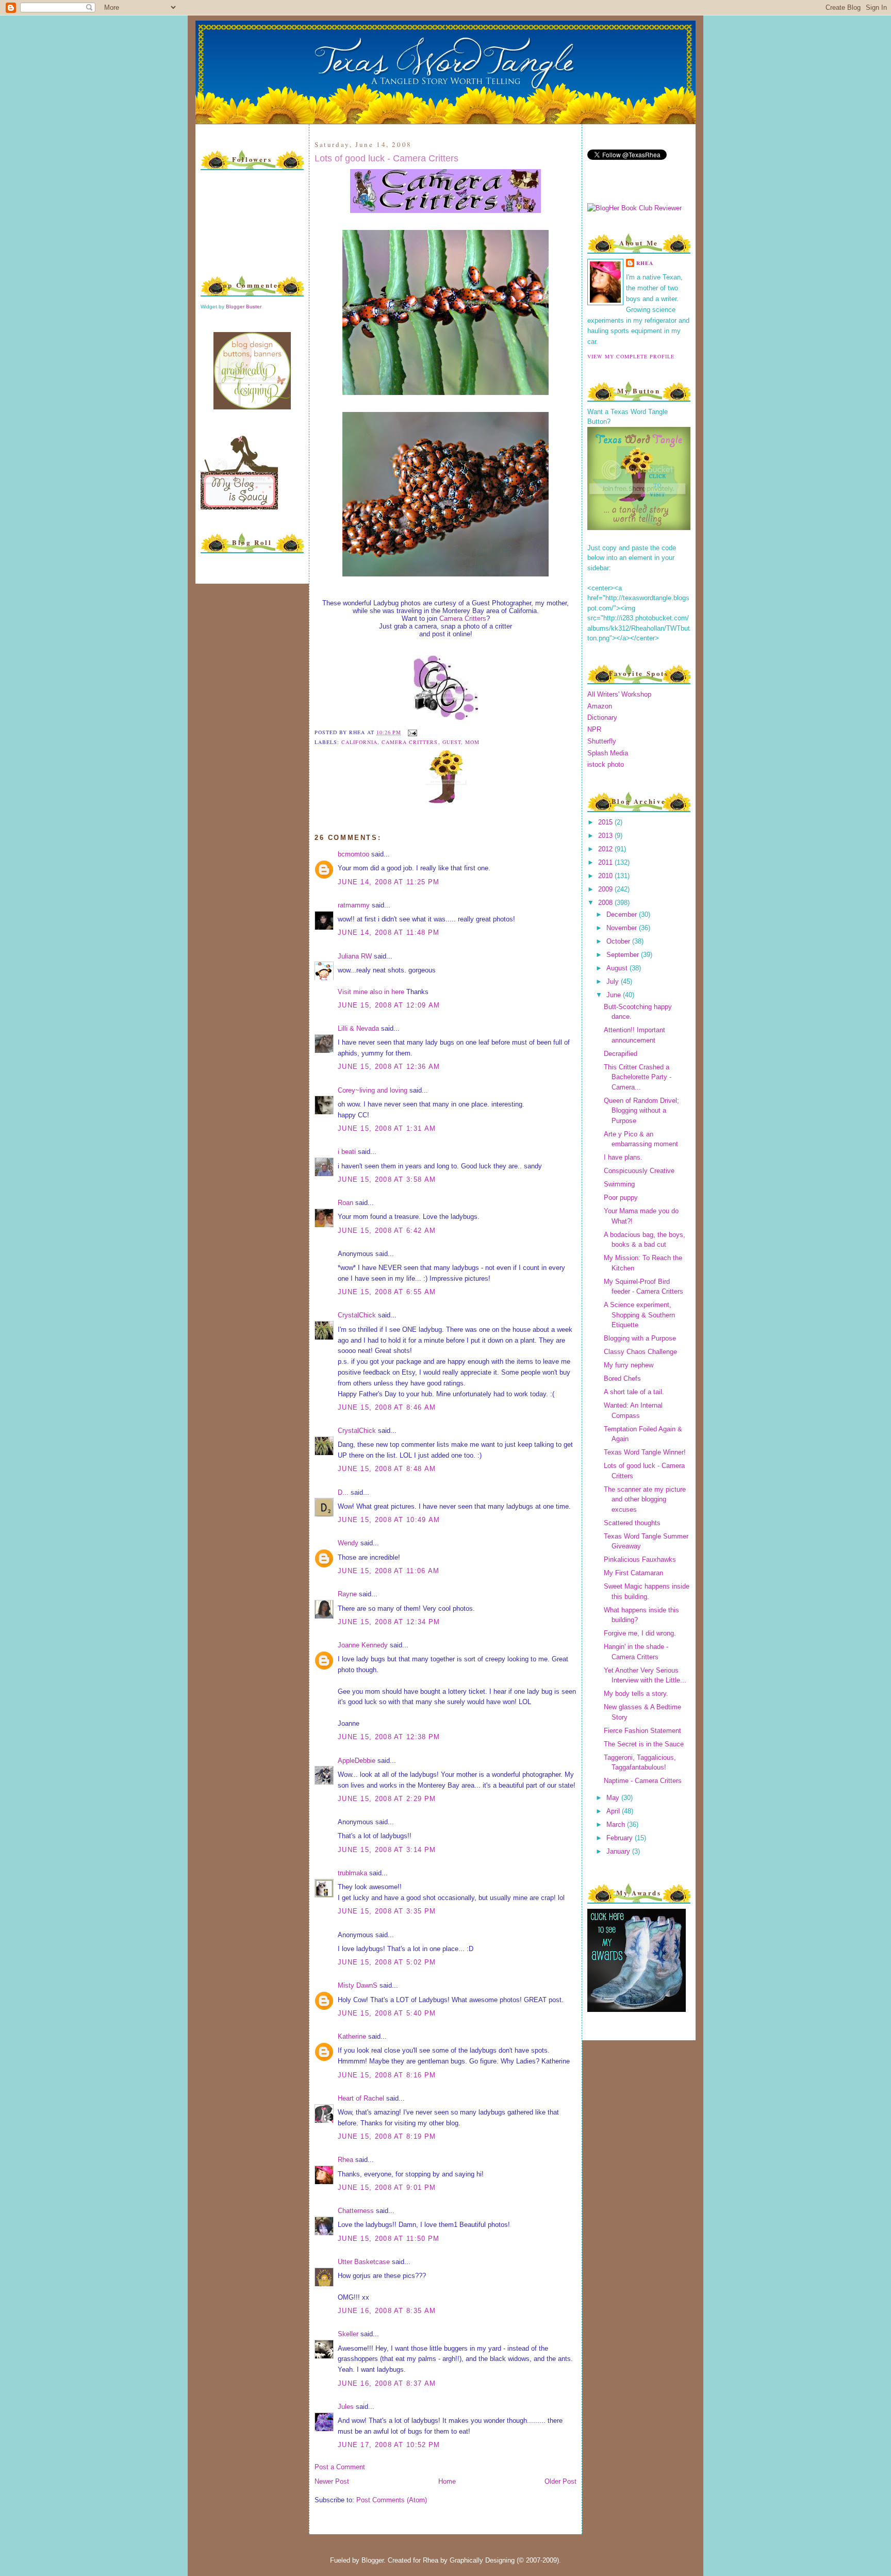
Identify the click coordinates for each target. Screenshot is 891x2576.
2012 (606, 849)
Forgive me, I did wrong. (640, 1633)
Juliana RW (355, 956)
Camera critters (410, 742)
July (614, 981)
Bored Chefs (622, 1378)
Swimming (619, 1184)
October (619, 941)
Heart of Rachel (361, 2098)
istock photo (606, 764)
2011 (606, 862)
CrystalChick (357, 1315)
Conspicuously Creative (639, 1171)
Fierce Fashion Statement (642, 1731)
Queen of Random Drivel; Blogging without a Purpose (641, 1111)
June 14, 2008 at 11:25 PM (389, 882)
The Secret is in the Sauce (644, 1744)
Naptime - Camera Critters (643, 1781)
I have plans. (623, 1157)
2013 (606, 836)
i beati (347, 1152)
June (615, 995)
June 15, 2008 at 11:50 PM (389, 2239)
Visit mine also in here (371, 992)
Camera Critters (463, 618)
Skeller (348, 2334)
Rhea (345, 2160)
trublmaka (352, 1873)
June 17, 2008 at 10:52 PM (389, 2445)
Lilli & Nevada (358, 1028)
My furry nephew (629, 1365)
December (623, 914)
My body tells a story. (636, 1694)
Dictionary (602, 717)
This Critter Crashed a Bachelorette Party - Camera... (638, 1077)
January (619, 1851)
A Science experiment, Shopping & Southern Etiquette (639, 1315)
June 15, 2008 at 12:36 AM (389, 1067)
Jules (346, 2407)
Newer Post (332, 2481)
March (617, 1824)
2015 (606, 822)
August (618, 968)
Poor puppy (621, 1198)
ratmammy (354, 905)
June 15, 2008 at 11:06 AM (389, 1571)
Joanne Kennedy (363, 1645)
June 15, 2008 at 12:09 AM (389, 1005)
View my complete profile (631, 356)
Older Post (560, 2481)
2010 (606, 876)
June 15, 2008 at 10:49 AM (389, 1520)
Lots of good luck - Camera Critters (386, 158)
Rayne (347, 1594)
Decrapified (621, 1054)
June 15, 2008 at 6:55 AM (387, 1292)
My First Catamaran (633, 1573)
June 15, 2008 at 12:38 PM (389, 1737)
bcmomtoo (353, 854)
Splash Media (608, 753)
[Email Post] (411, 732)
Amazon (600, 706)
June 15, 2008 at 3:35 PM (387, 1911)
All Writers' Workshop (619, 694)
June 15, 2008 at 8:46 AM (387, 1407)
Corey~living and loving (373, 1090)
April (614, 1811)
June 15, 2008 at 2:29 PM (387, 1799)
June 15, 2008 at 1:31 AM (387, 1128)
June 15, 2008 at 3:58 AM (387, 1179)
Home (447, 2481)
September (624, 955)
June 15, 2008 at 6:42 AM (387, 1231)
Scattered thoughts (632, 1523)
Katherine (352, 2036)
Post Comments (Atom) (392, 2500)
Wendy (348, 1543)
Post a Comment (340, 2467)
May (614, 1798)
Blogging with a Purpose (640, 1338)
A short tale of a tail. (634, 1392)
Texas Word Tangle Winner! (645, 1452)
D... (343, 1492)
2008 (606, 903)
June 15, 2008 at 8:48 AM (387, 1469)
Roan (345, 1203)
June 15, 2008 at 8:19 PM (387, 2136)
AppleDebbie (357, 1761)
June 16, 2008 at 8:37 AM (387, 2383)
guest (452, 742)
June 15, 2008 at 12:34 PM (389, 1622)
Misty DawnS (358, 1985)
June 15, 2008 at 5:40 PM (387, 2013)
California (359, 742)
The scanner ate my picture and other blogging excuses (645, 1499)
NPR (594, 729)
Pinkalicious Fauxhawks (640, 1559)
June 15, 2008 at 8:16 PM (387, 2075)
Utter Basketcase (364, 2262)
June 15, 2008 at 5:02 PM (387, 1962)
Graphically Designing (482, 2560)
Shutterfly (602, 741)
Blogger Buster (244, 307)
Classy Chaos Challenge (640, 1352)
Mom (472, 742)
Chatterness (356, 2211)
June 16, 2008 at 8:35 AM (387, 2311)
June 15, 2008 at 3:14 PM (387, 1850)
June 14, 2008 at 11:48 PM (389, 932)
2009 (606, 889)
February (621, 1838)
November (623, 928)
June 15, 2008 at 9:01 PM (387, 2187)
